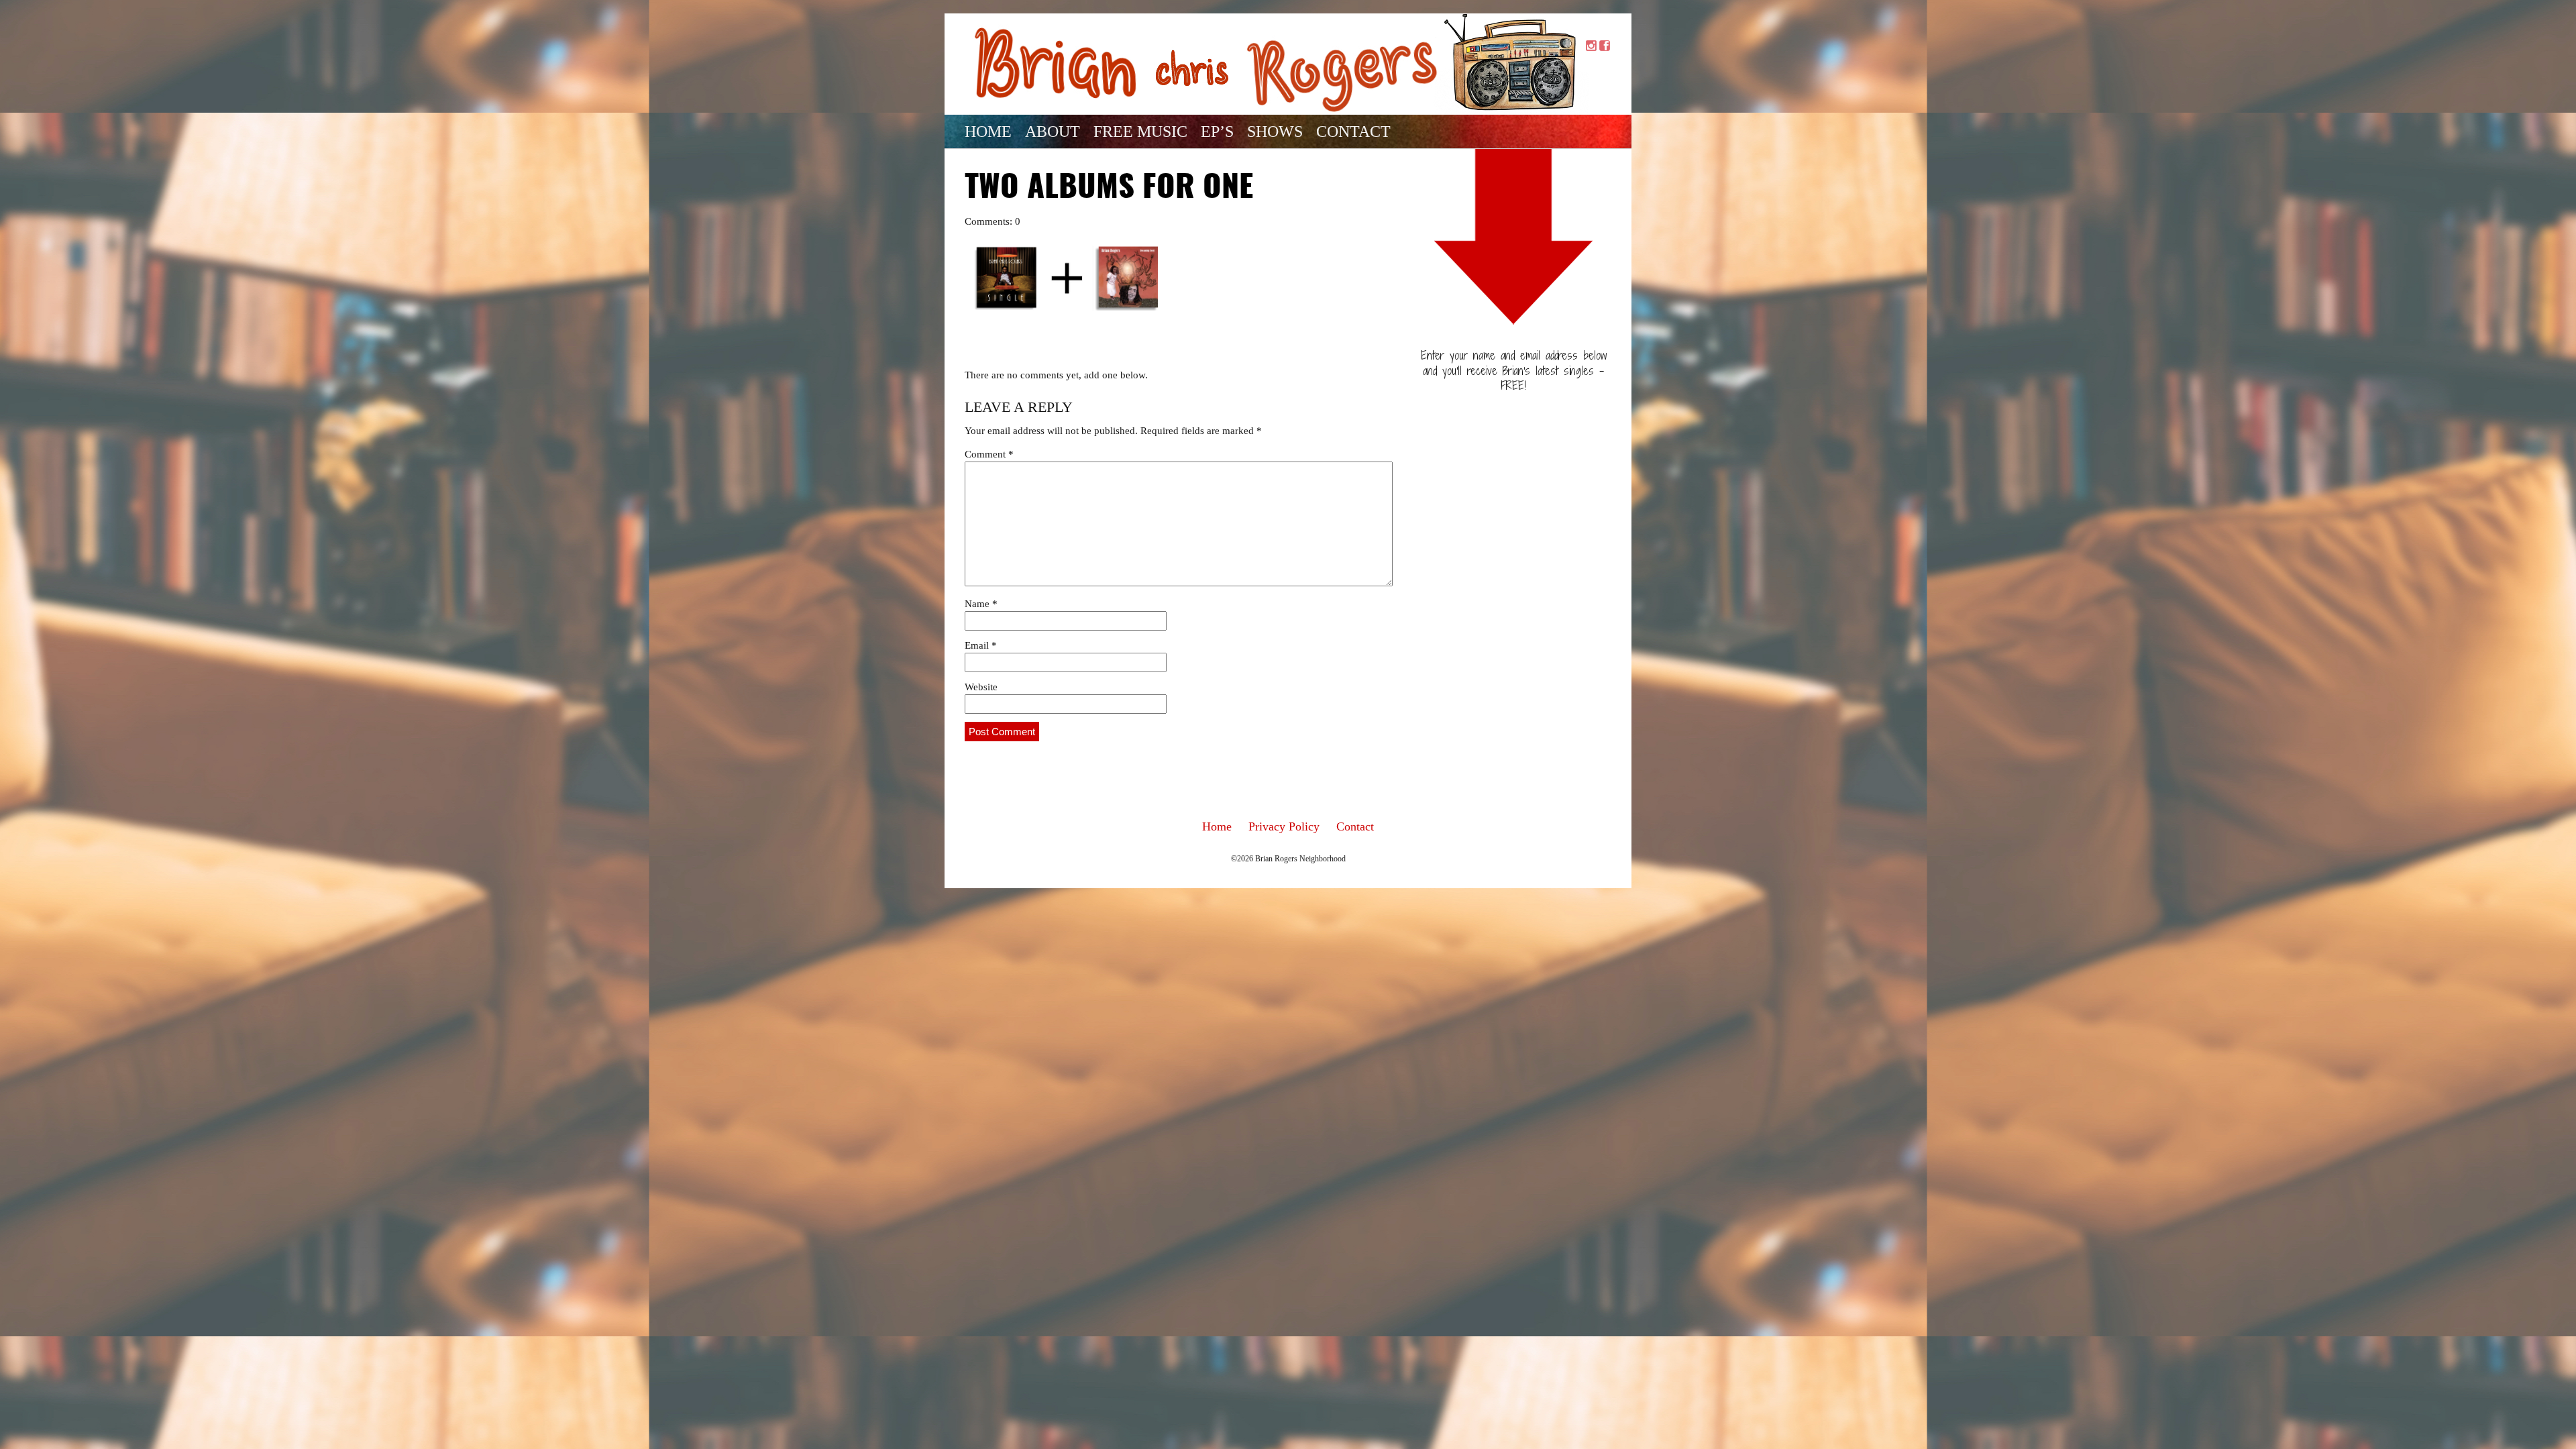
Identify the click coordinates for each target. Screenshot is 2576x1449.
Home (988, 131)
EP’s (1217, 131)
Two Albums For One (1109, 189)
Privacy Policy (1284, 826)
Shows (1275, 131)
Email (981, 645)
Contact (1353, 131)
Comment (989, 454)
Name (981, 604)
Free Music (1140, 131)
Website (981, 687)
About (1053, 131)
